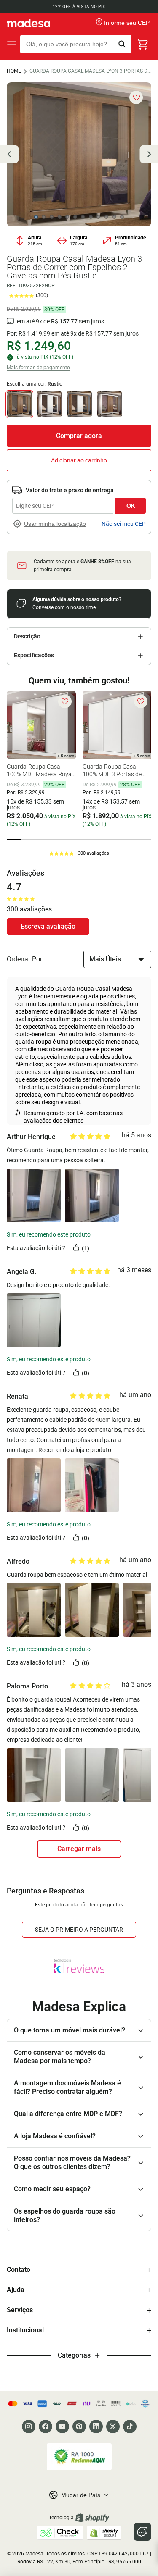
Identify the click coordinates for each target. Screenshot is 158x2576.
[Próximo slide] (149, 154)
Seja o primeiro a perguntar (79, 1930)
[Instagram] (29, 2426)
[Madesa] (28, 23)
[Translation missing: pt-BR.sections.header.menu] (12, 44)
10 (107, 217)
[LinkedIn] (96, 2426)
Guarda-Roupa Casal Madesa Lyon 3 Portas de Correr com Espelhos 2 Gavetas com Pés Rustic (90, 71)
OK (131, 506)
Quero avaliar (48, 927)
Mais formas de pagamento (38, 368)
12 (122, 217)
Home (14, 71)
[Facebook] (46, 2426)
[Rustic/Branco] (79, 404)
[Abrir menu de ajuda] (142, 2532)
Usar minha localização (55, 524)
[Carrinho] (143, 44)
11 (114, 217)
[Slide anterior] (9, 154)
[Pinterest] (79, 2426)
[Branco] (49, 404)
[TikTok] (130, 2426)
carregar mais (79, 1849)
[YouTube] (62, 2426)
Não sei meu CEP (124, 524)
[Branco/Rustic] (110, 404)
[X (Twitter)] (113, 2426)
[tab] (14, 839)
